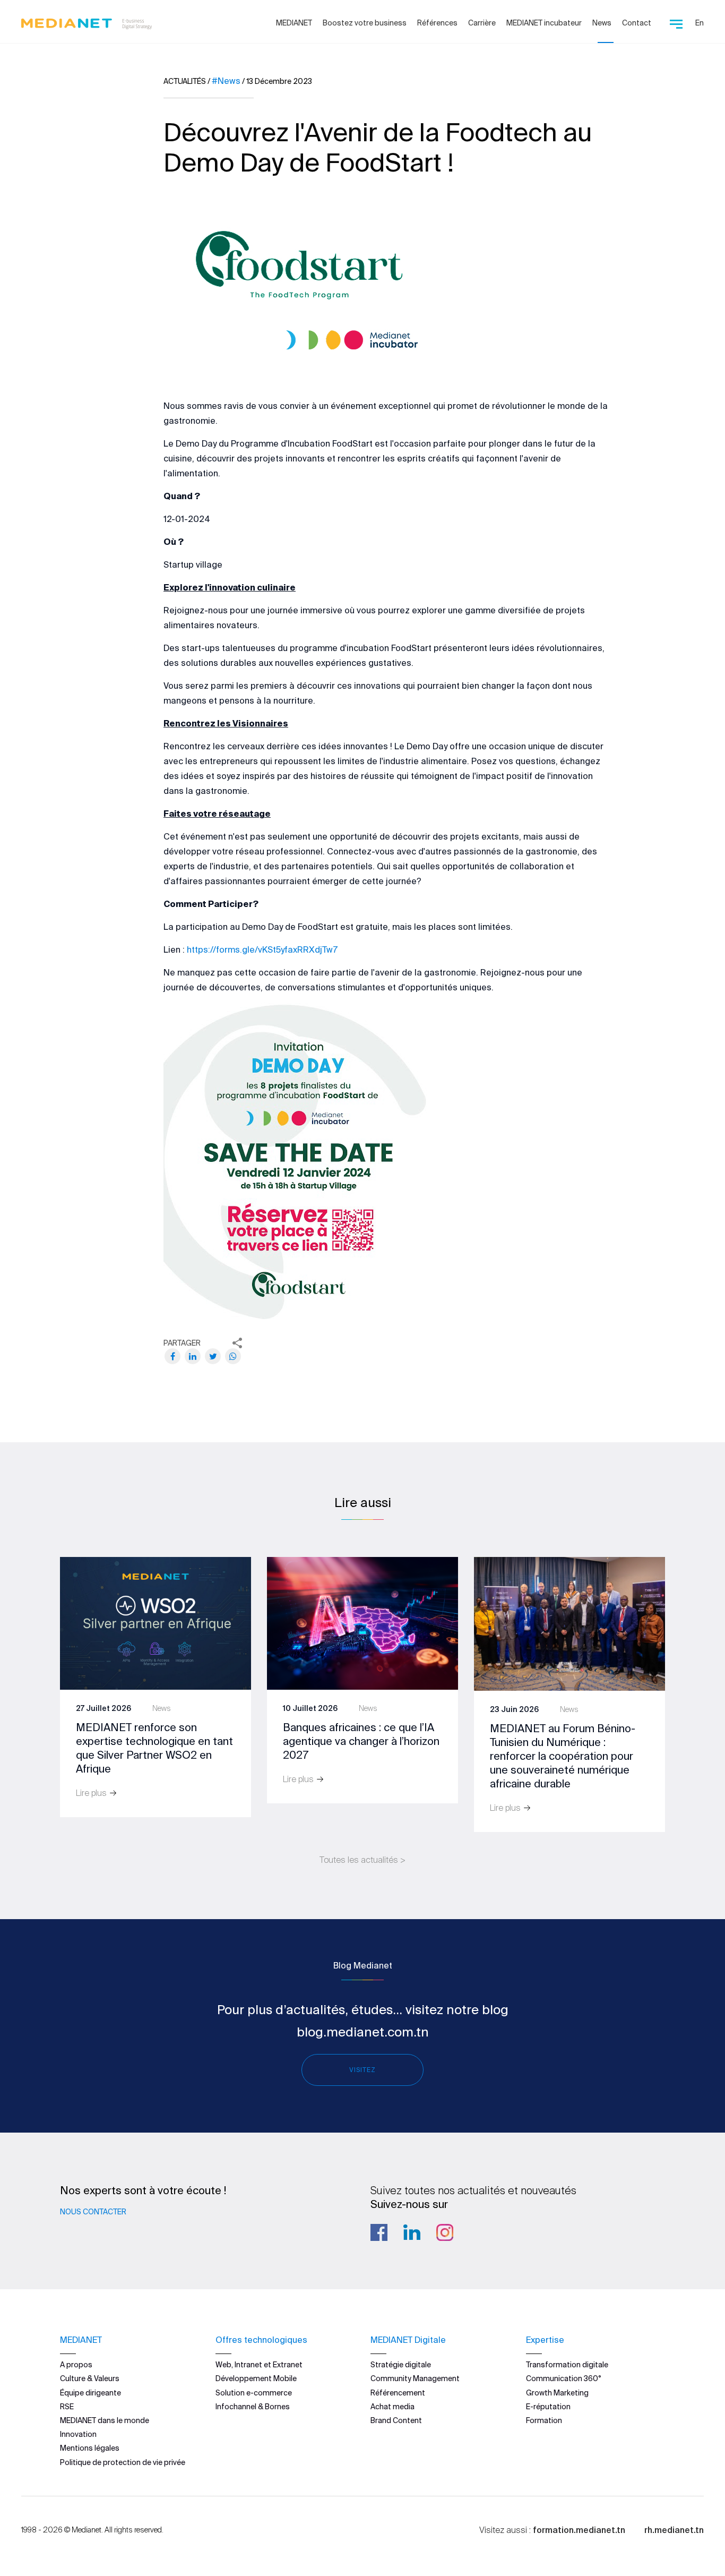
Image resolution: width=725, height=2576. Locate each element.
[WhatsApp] (233, 1356)
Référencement (398, 2393)
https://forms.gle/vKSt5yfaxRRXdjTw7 (262, 949)
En (700, 23)
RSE (67, 2407)
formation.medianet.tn (579, 2530)
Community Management (415, 2378)
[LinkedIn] (193, 1356)
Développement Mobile (256, 2378)
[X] (213, 1356)
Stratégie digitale (401, 2365)
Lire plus (92, 1793)
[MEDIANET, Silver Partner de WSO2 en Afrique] (156, 1622)
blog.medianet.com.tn (363, 2032)
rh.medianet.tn (674, 2530)
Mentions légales (90, 2448)
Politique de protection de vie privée (123, 2462)
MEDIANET (294, 23)
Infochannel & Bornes (253, 2407)
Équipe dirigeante (90, 2393)
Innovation (78, 2434)
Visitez (362, 2070)
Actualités (185, 81)
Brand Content (396, 2420)
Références (437, 23)
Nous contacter (93, 2212)
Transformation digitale (567, 2365)
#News (226, 81)
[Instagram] (445, 2232)
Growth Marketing (557, 2393)
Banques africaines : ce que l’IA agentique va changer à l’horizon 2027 (361, 1741)
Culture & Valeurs (90, 2378)
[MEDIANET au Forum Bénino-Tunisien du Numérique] (569, 1623)
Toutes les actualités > (362, 1860)
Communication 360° (564, 2378)
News (602, 23)
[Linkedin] (412, 2232)
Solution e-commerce (254, 2393)
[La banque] (362, 1622)
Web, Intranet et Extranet (259, 2365)
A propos (76, 2365)
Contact (637, 23)
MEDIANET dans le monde (105, 2420)
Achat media (392, 2407)
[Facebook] (172, 1356)
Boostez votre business (365, 23)
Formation (544, 2420)
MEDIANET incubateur (544, 23)
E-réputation (548, 2407)
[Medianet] (83, 21)
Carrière (482, 23)
